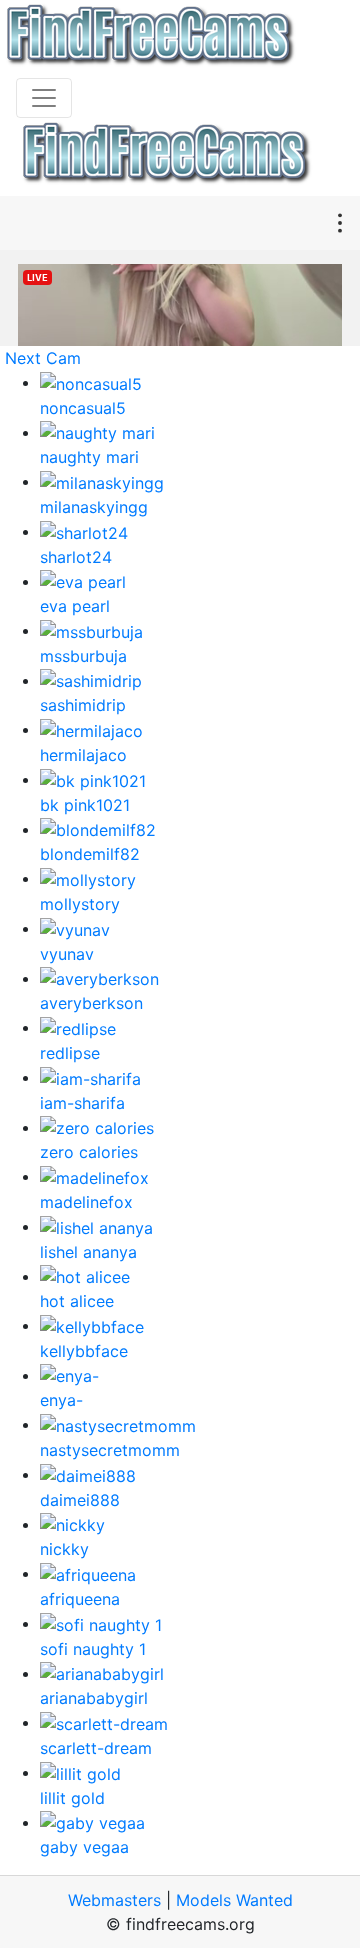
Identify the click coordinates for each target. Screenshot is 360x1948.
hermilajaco (83, 755)
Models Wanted (234, 1900)
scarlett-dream (96, 1748)
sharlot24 (76, 557)
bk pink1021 (85, 805)
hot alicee (77, 1301)
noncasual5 (83, 408)
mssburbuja (83, 656)
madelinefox (86, 1202)
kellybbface (84, 1351)
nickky (64, 1549)
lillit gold (72, 1798)
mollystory (80, 904)
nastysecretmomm (110, 1450)
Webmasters (114, 1900)
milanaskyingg (94, 507)
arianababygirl (94, 1698)
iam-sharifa (82, 1103)
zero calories (89, 1152)
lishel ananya (88, 1252)
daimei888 (80, 1500)
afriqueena (80, 1599)
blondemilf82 (90, 854)
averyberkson (91, 1003)
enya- (61, 1400)
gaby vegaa (84, 1847)
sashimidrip (83, 705)
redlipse (70, 1053)
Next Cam (43, 358)
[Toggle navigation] (44, 98)
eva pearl (75, 606)
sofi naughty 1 (93, 1649)
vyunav (67, 954)
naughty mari (89, 457)
